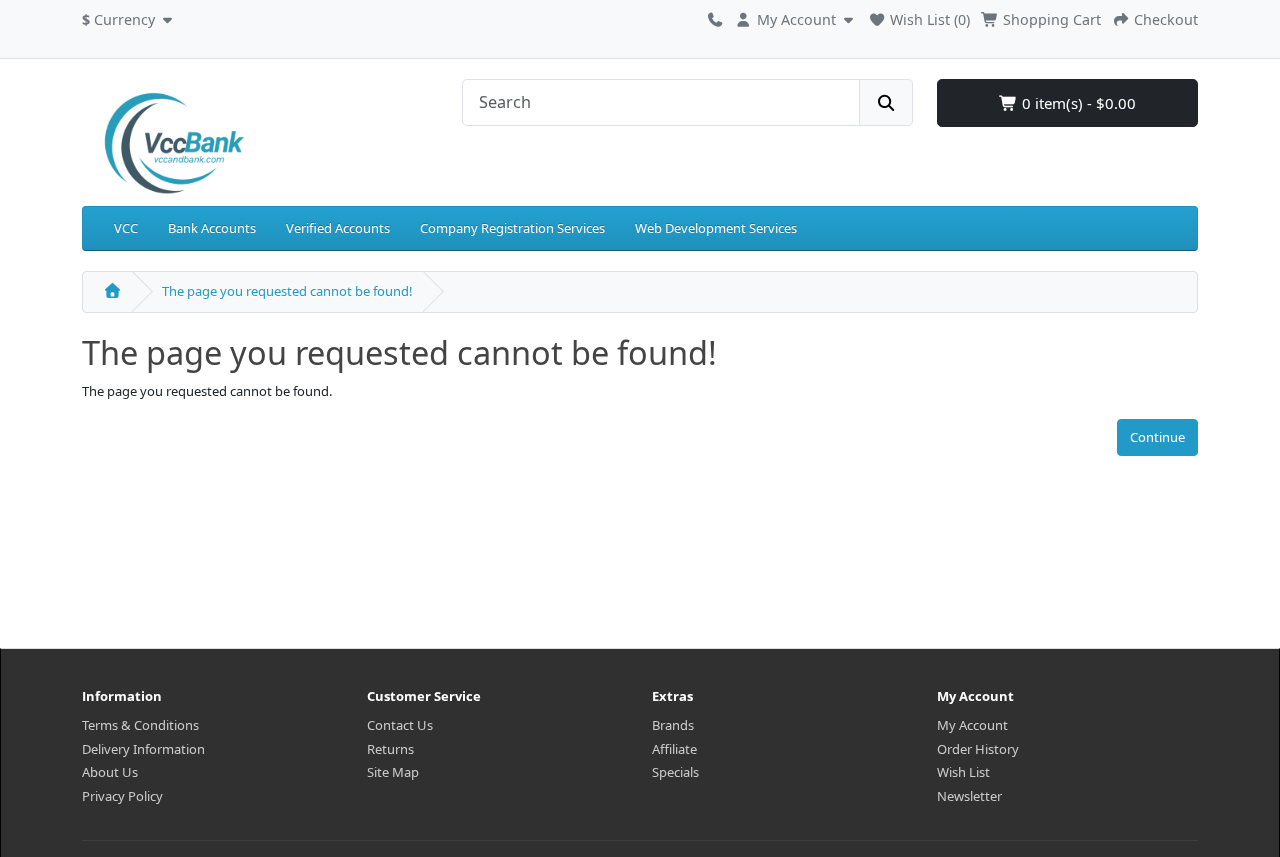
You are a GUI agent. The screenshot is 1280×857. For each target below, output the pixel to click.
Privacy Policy (122, 796)
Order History (978, 749)
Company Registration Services (512, 228)
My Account (972, 725)
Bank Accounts (212, 228)
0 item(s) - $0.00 (1077, 103)
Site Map (393, 772)
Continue (1157, 437)
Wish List (963, 772)
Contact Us (400, 725)
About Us (110, 772)
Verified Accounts (338, 228)
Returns (390, 749)
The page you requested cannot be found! (287, 291)
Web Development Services (716, 228)
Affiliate (674, 749)
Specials (675, 772)
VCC (126, 228)
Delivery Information (143, 749)
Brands (673, 725)
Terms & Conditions (140, 725)
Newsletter (969, 796)
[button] (129, 17)
